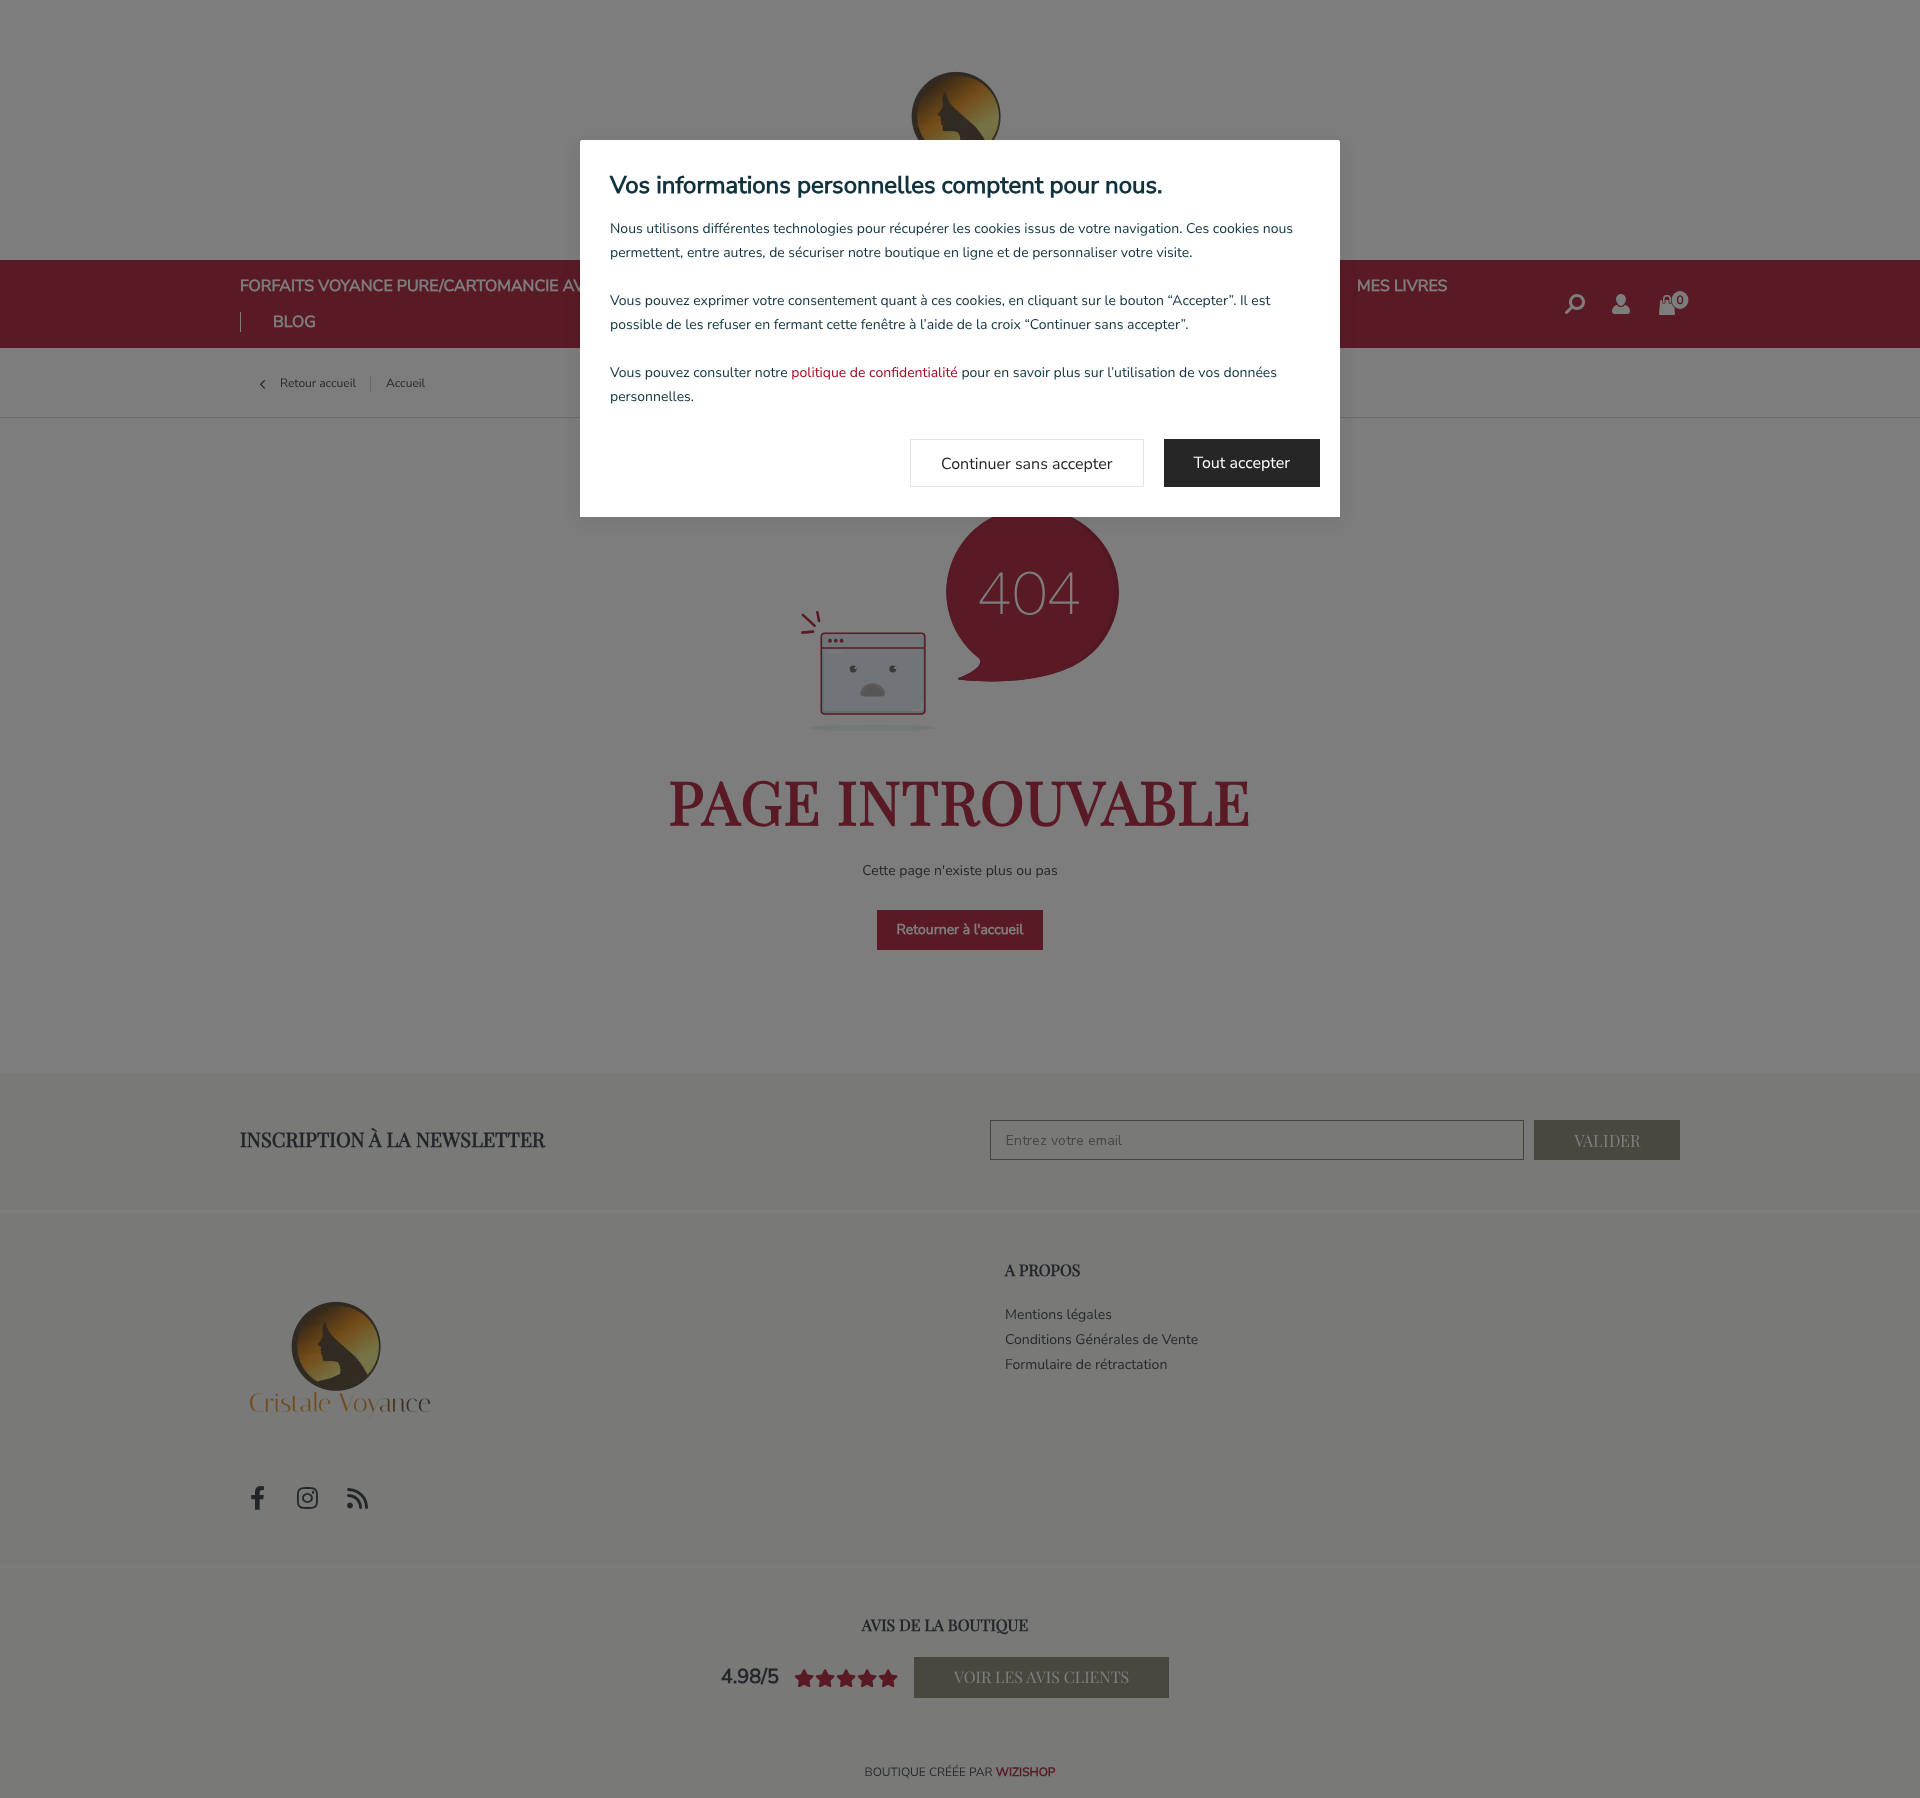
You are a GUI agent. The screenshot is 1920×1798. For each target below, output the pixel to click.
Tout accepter (1242, 463)
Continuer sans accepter (1027, 464)
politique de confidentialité (874, 372)
